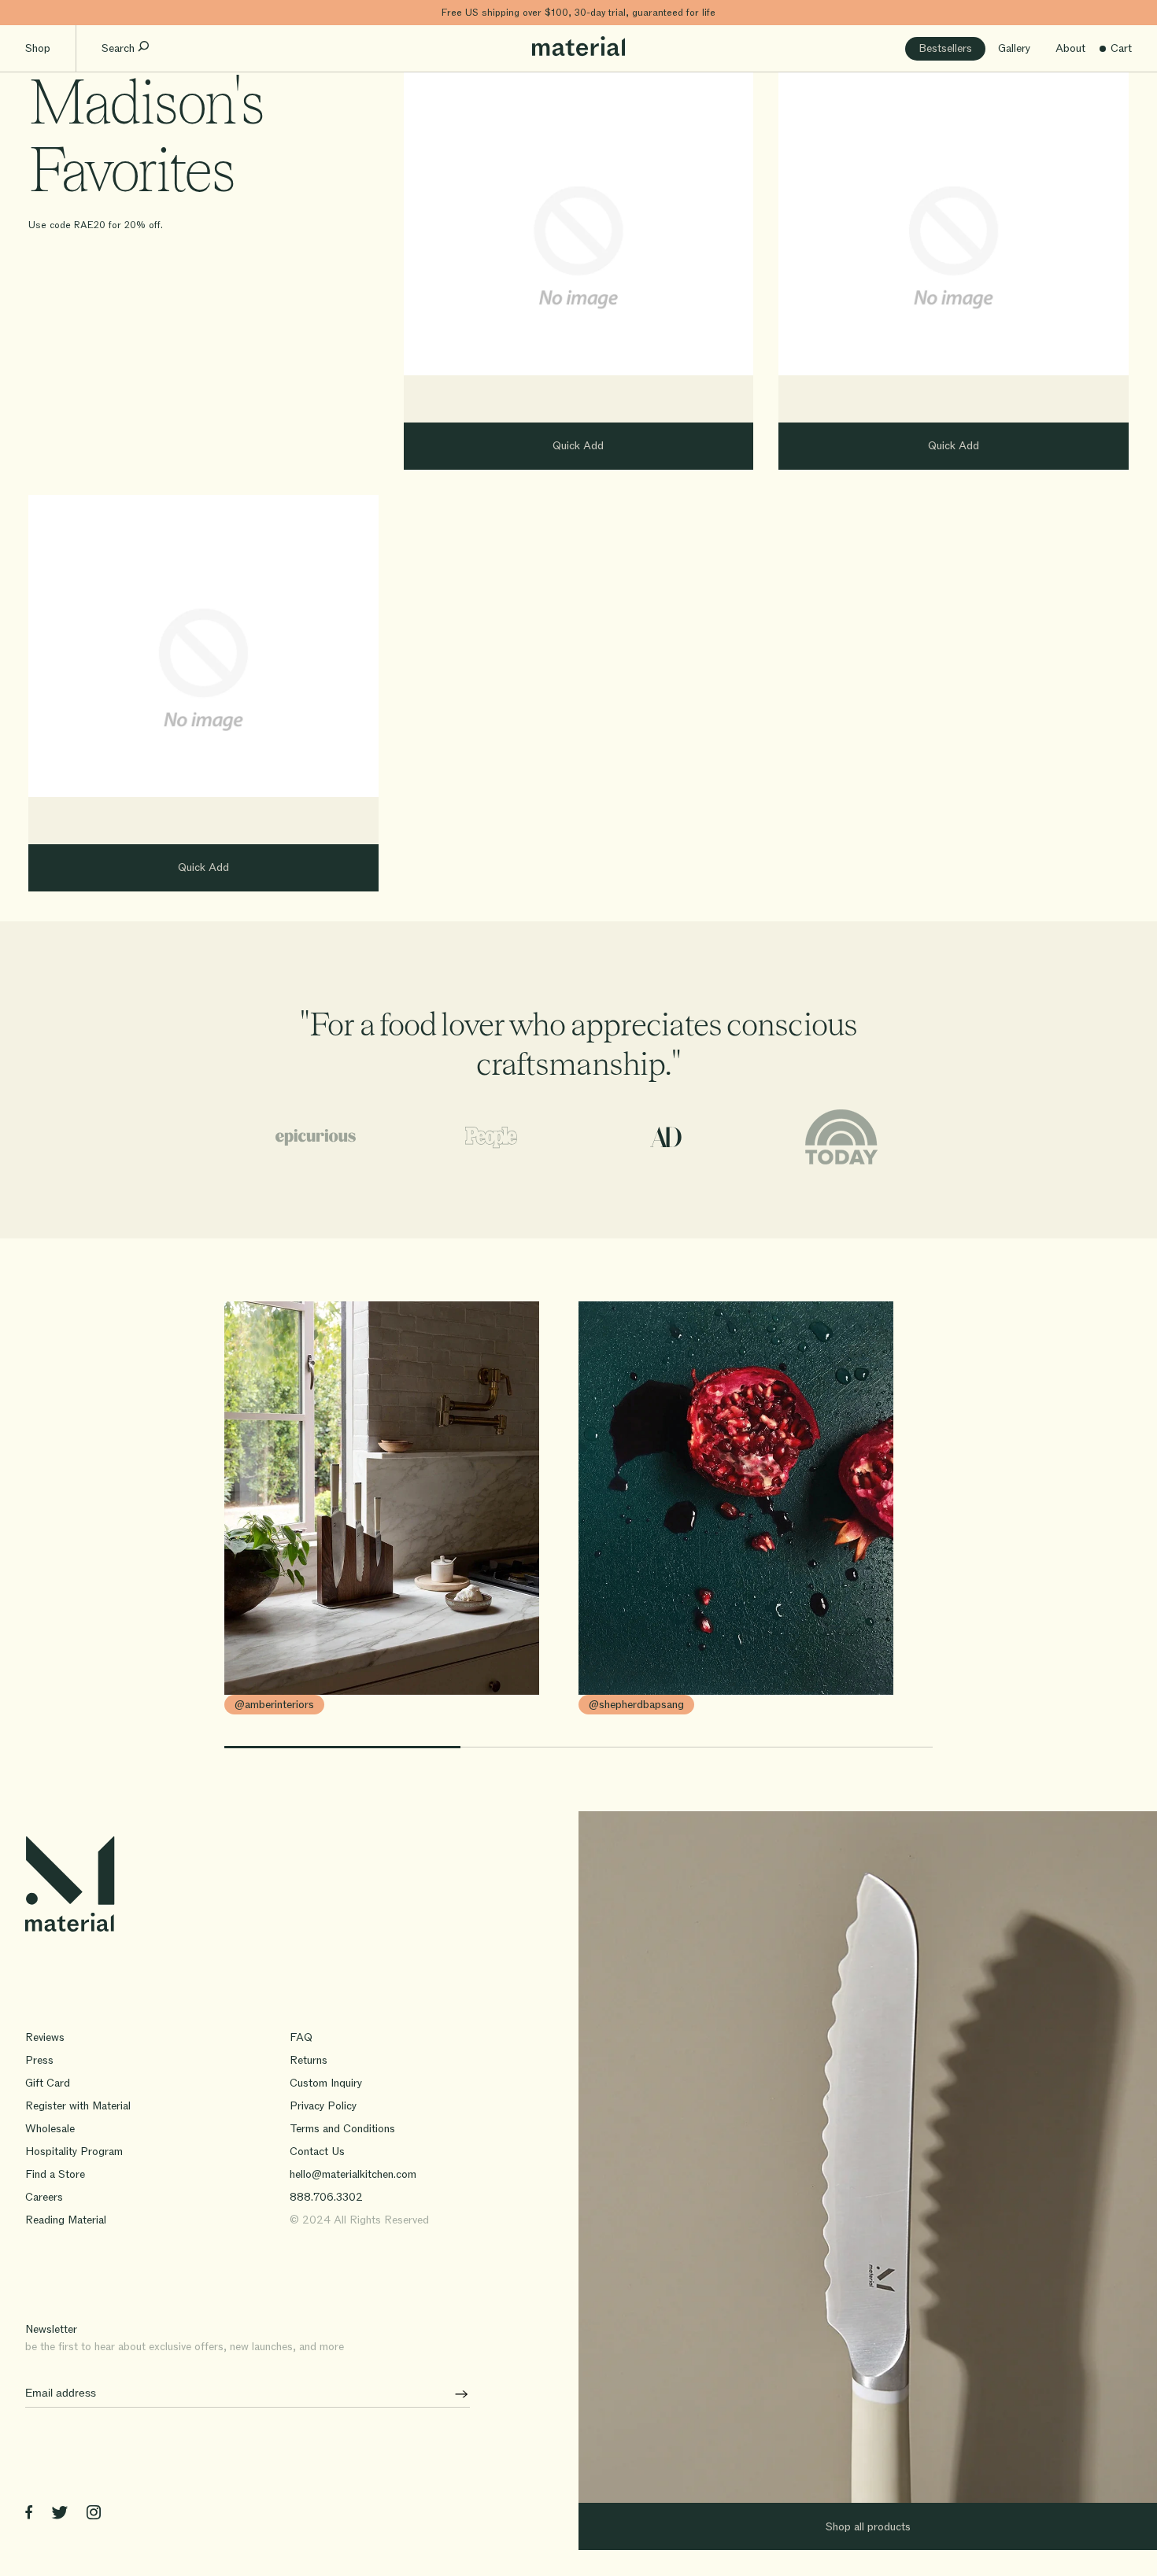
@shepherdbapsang (636, 1705)
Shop (38, 48)
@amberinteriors (274, 1705)
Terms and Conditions (342, 2129)
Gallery (1014, 48)
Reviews (45, 2037)
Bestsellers (945, 48)
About (1070, 48)
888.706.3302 (326, 2197)
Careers (44, 2197)
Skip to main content (54, 12)
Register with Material (78, 2106)
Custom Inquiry (326, 2083)
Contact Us (317, 2152)
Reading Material (66, 2220)
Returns (309, 2060)
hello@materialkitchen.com (353, 2174)
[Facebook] (29, 2515)
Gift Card (48, 2083)
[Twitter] (59, 2515)
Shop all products (868, 2527)
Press (39, 2060)
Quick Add (578, 446)
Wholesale (50, 2129)
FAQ (301, 2037)
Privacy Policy (323, 2106)
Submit (456, 2393)
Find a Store (55, 2174)
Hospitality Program (74, 2152)
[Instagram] (94, 2515)
